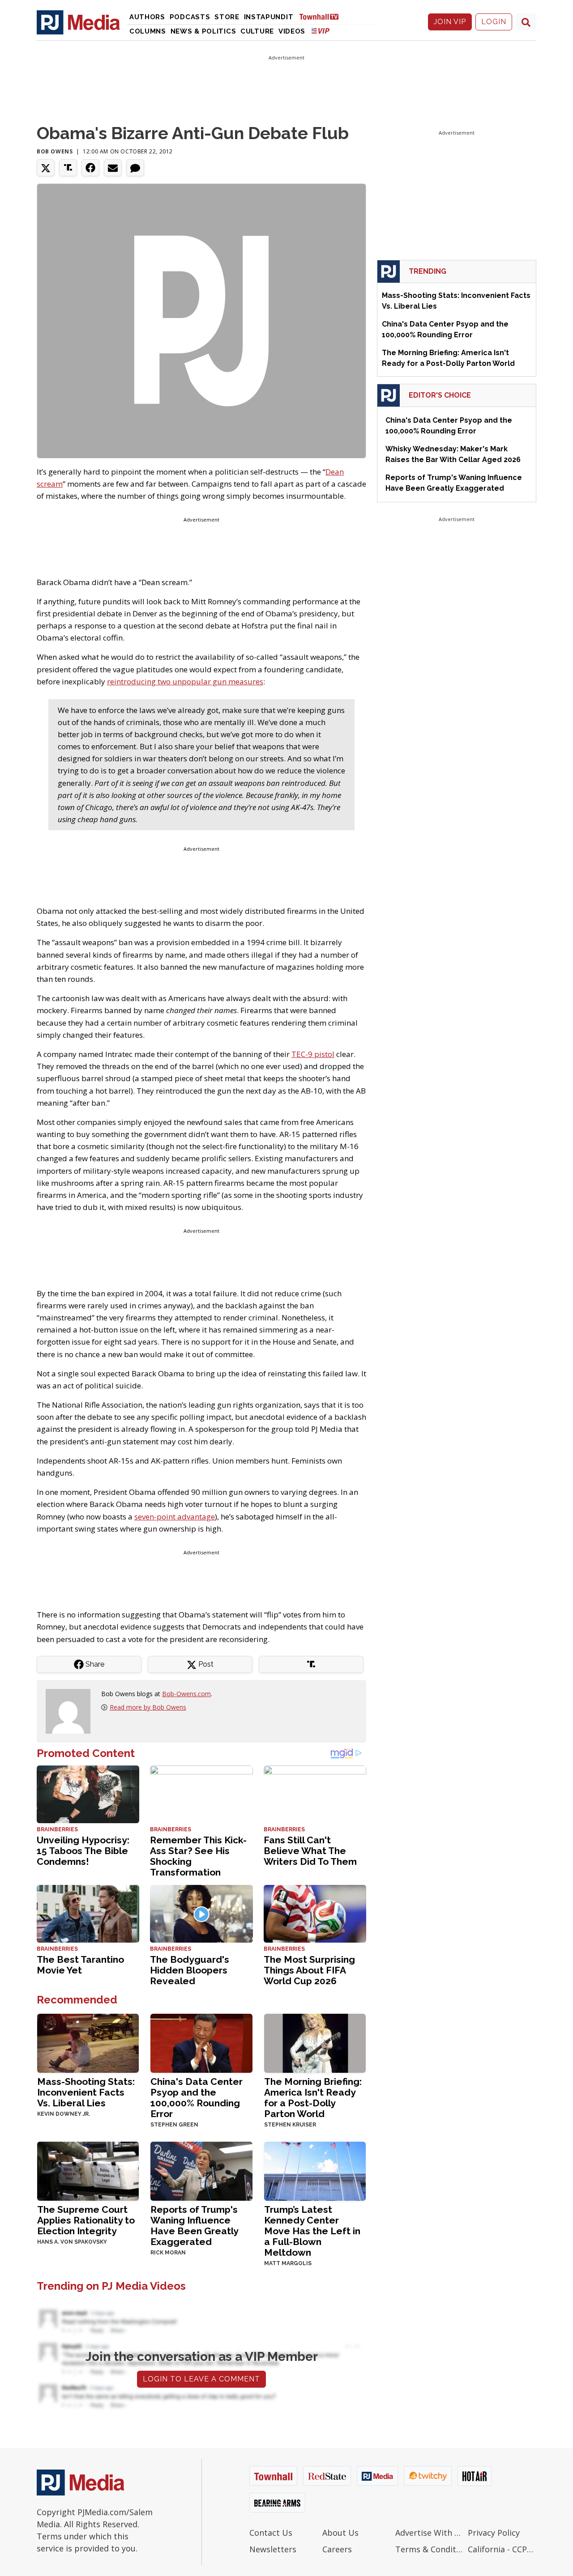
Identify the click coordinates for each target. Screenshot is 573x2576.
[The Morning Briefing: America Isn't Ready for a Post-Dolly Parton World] (315, 2042)
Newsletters (273, 2549)
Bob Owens (55, 151)
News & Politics (203, 31)
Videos (292, 31)
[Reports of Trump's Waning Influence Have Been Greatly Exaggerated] (201, 2170)
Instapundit (269, 17)
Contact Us (271, 2533)
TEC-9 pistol (313, 1054)
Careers (337, 2549)
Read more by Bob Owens (148, 1707)
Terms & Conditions (430, 2549)
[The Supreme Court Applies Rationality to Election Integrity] (88, 2170)
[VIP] (321, 31)
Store (227, 17)
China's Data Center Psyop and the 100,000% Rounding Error (197, 2098)
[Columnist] (72, 1710)
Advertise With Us (430, 2533)
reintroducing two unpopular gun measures (185, 681)
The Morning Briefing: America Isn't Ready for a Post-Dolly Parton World (313, 2098)
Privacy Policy (494, 2533)
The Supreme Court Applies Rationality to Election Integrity (86, 2220)
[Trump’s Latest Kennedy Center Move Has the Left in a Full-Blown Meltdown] (315, 2170)
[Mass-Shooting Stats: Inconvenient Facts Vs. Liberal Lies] (88, 2042)
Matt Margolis (288, 2263)
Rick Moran (168, 2253)
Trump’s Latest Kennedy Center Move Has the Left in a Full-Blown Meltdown (312, 2231)
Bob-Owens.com (186, 1694)
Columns (148, 31)
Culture (257, 31)
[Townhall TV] (322, 16)
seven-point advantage (175, 1517)
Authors (147, 17)
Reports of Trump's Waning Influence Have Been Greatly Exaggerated (194, 2226)
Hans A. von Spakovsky (72, 2242)
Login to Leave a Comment (201, 2379)
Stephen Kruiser (290, 2125)
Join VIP (450, 22)
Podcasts (190, 17)
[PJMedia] (78, 22)
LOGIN (494, 22)
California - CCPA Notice (502, 2549)
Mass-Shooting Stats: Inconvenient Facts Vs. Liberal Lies (86, 2092)
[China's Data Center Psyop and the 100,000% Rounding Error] (201, 2042)
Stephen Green (174, 2125)
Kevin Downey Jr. (64, 2114)
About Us (340, 2533)
